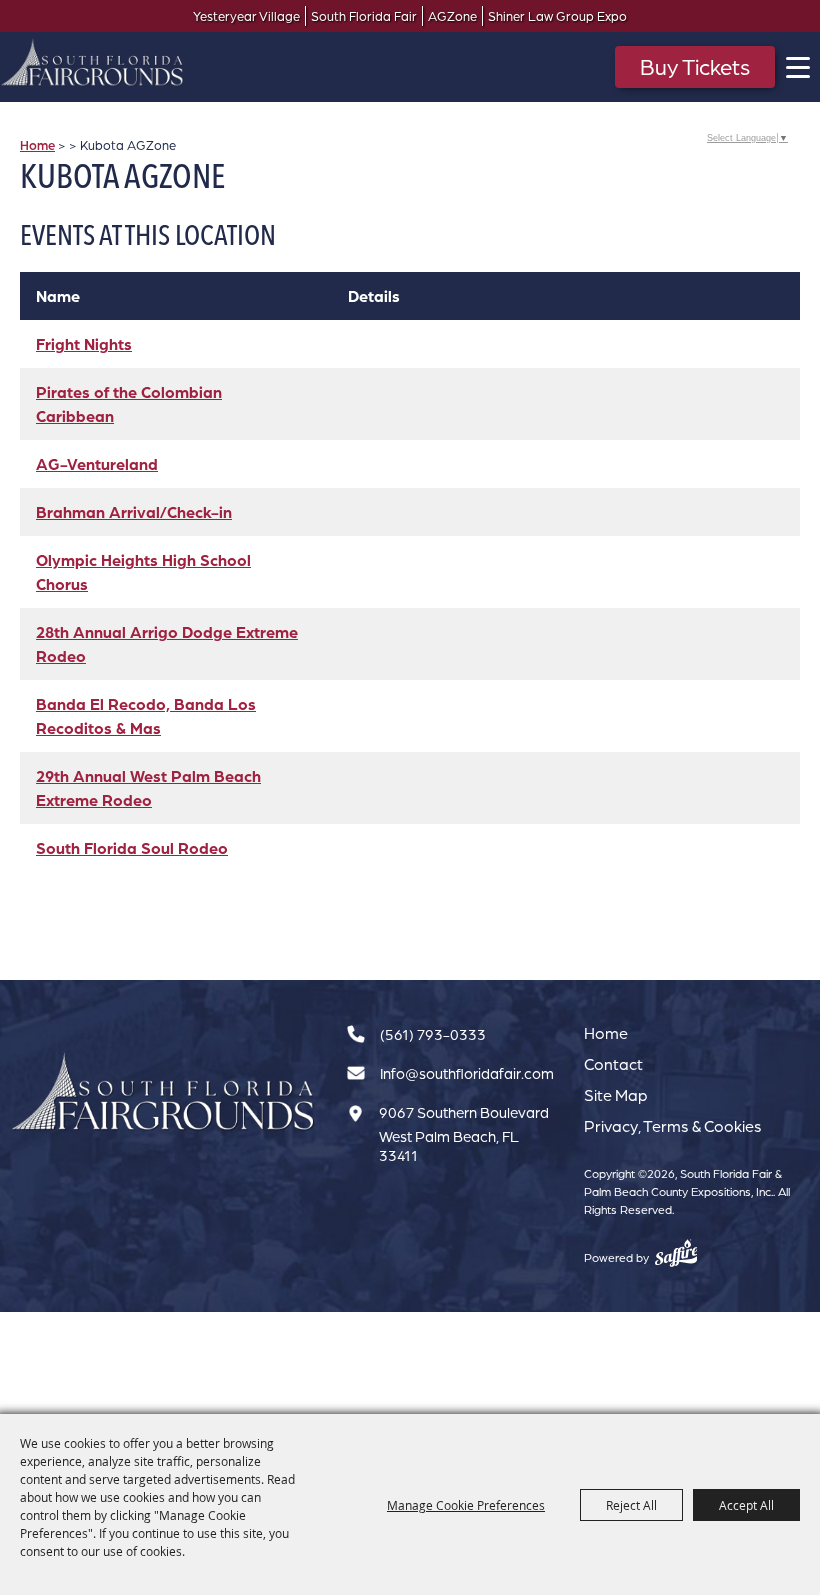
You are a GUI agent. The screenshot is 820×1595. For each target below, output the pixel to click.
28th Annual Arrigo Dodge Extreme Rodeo (167, 644)
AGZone (452, 16)
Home (37, 145)
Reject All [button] (631, 1505)
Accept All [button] (746, 1505)
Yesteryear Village (246, 16)
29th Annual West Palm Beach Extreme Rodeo (148, 788)
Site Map (616, 1095)
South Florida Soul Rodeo (132, 848)
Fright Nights (84, 344)
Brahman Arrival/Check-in (134, 512)
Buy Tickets (695, 66)
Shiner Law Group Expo (557, 16)
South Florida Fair (364, 16)
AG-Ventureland (97, 464)
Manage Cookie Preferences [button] (466, 1505)
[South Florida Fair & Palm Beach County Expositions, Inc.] (92, 62)
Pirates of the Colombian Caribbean (129, 404)
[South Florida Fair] (163, 1092)
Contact (613, 1064)
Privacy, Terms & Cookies (673, 1126)
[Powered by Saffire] (676, 1253)
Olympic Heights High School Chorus (143, 572)
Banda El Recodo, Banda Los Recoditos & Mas (146, 716)
